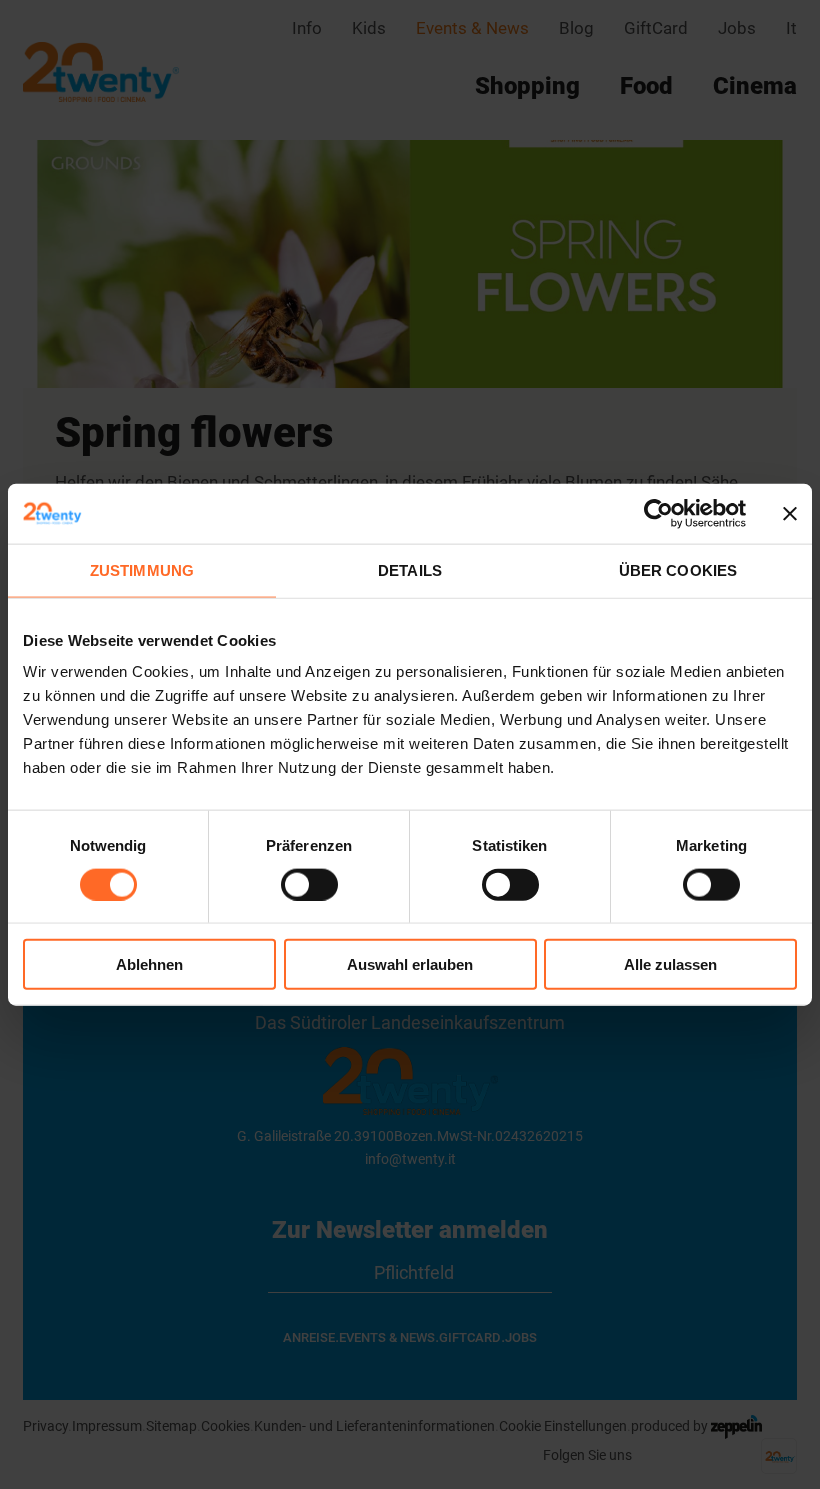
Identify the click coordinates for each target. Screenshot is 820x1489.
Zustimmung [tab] (142, 569)
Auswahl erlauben (410, 964)
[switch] (309, 884)
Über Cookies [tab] (678, 569)
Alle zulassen (670, 964)
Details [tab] (410, 569)
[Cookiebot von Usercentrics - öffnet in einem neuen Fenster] (658, 513)
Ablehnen (149, 964)
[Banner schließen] (790, 513)
